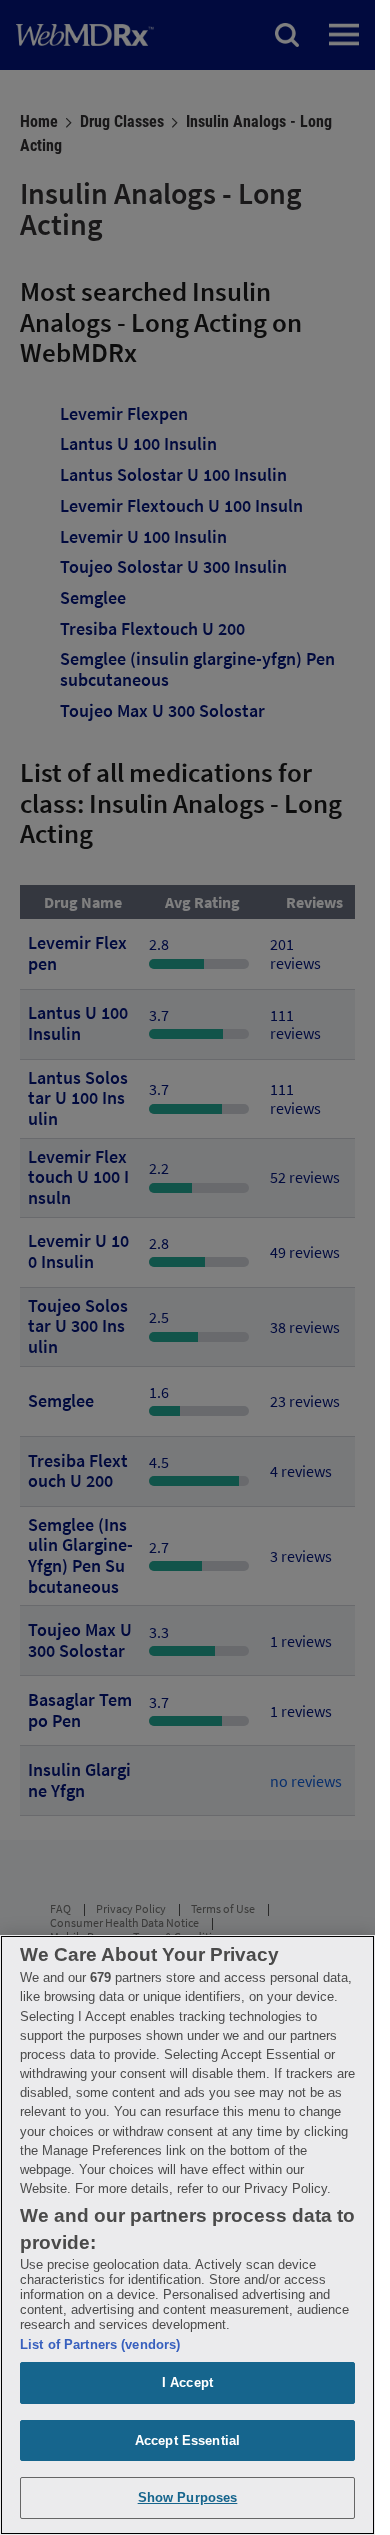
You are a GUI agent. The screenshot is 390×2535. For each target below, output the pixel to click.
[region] (187, 2235)
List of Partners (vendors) (100, 2344)
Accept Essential (187, 2440)
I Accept (187, 2382)
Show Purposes (188, 2497)
